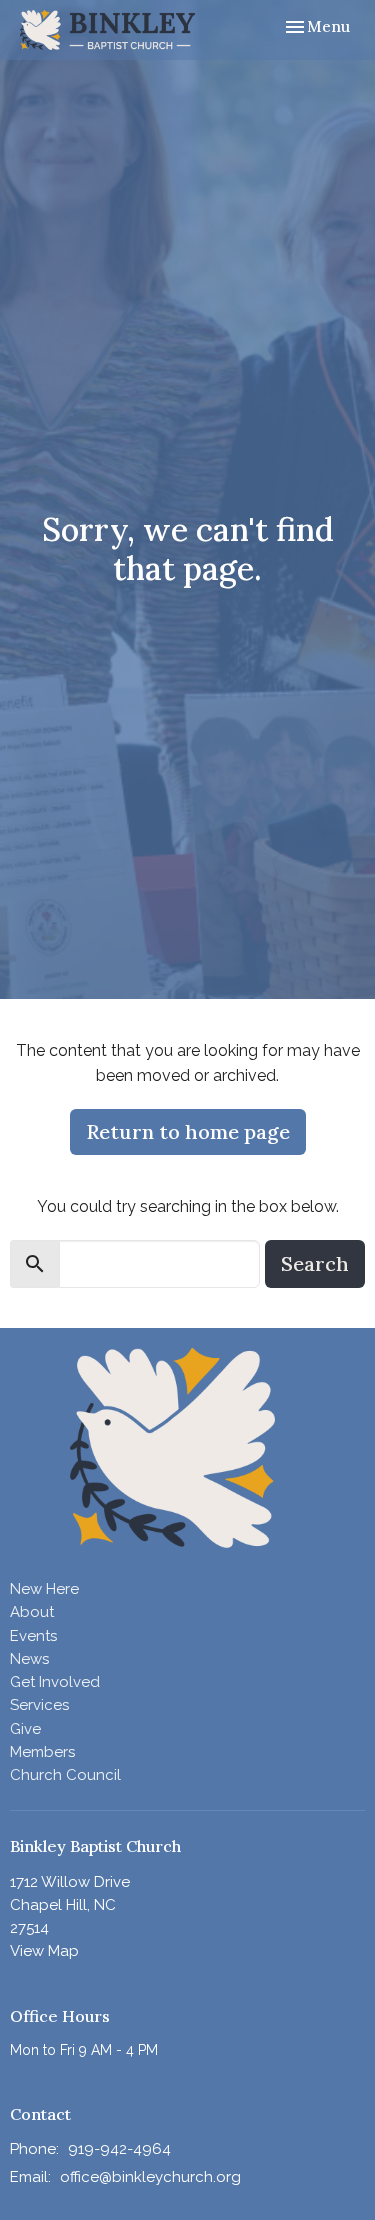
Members (42, 1752)
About (32, 1612)
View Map (44, 1951)
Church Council (65, 1775)
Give (25, 1729)
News (29, 1659)
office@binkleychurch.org (150, 2177)
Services (39, 1705)
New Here (44, 1589)
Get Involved (55, 1682)
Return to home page (188, 1131)
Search (315, 1263)
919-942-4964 (119, 2149)
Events (33, 1636)
